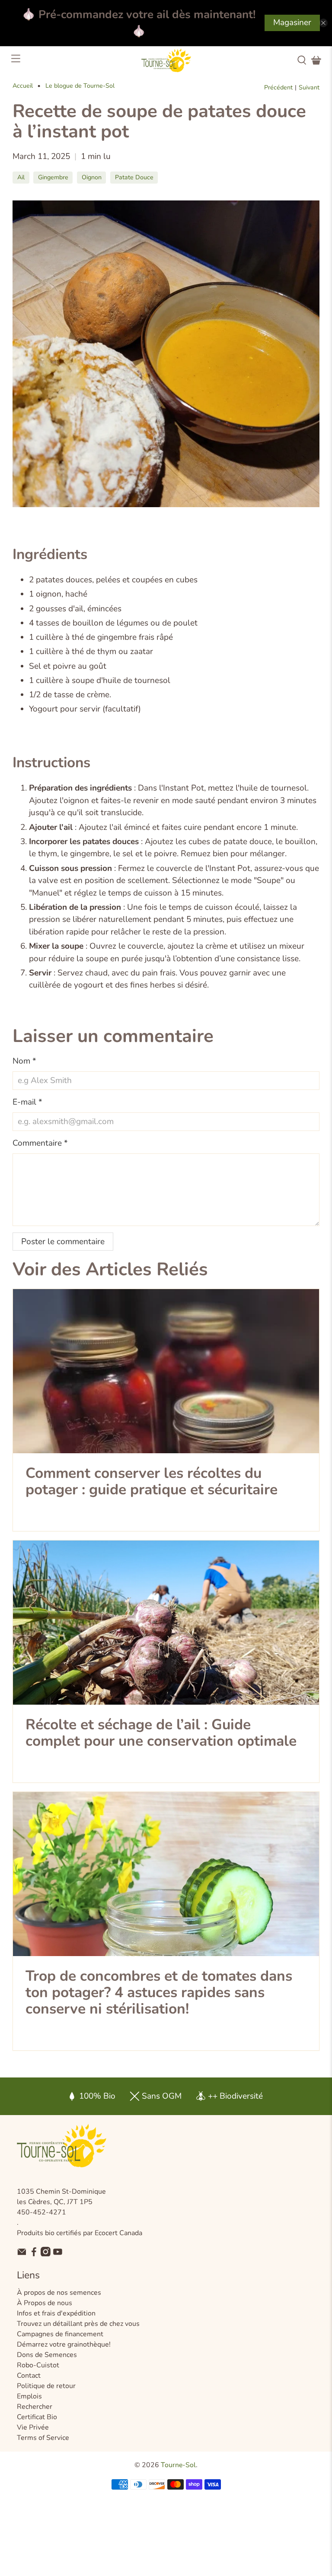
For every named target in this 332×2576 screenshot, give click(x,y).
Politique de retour (46, 2386)
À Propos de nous (45, 2303)
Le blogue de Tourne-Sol (80, 86)
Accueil (23, 86)
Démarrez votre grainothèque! (64, 2344)
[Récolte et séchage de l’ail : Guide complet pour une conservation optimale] (166, 1623)
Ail (21, 177)
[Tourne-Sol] (166, 60)
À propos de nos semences (59, 2293)
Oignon (92, 177)
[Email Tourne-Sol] (22, 2254)
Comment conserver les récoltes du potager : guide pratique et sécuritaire (152, 1481)
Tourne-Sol (178, 2465)
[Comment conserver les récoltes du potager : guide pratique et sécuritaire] (166, 1371)
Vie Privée (33, 2427)
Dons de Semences (47, 2355)
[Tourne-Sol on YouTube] (58, 2254)
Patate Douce (134, 177)
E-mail (27, 1102)
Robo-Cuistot (38, 2365)
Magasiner (292, 22)
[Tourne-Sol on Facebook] (34, 2254)
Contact (29, 2376)
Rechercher (35, 2407)
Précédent (278, 88)
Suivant (309, 88)
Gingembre (53, 177)
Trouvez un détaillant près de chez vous (78, 2324)
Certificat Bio (37, 2417)
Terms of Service (43, 2438)
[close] (323, 23)
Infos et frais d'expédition (56, 2313)
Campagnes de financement (60, 2334)
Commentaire (40, 1143)
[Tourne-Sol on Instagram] (46, 2254)
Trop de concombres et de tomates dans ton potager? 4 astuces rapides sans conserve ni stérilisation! (159, 1992)
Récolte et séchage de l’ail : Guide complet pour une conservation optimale (161, 1733)
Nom (24, 1061)
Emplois (29, 2396)
